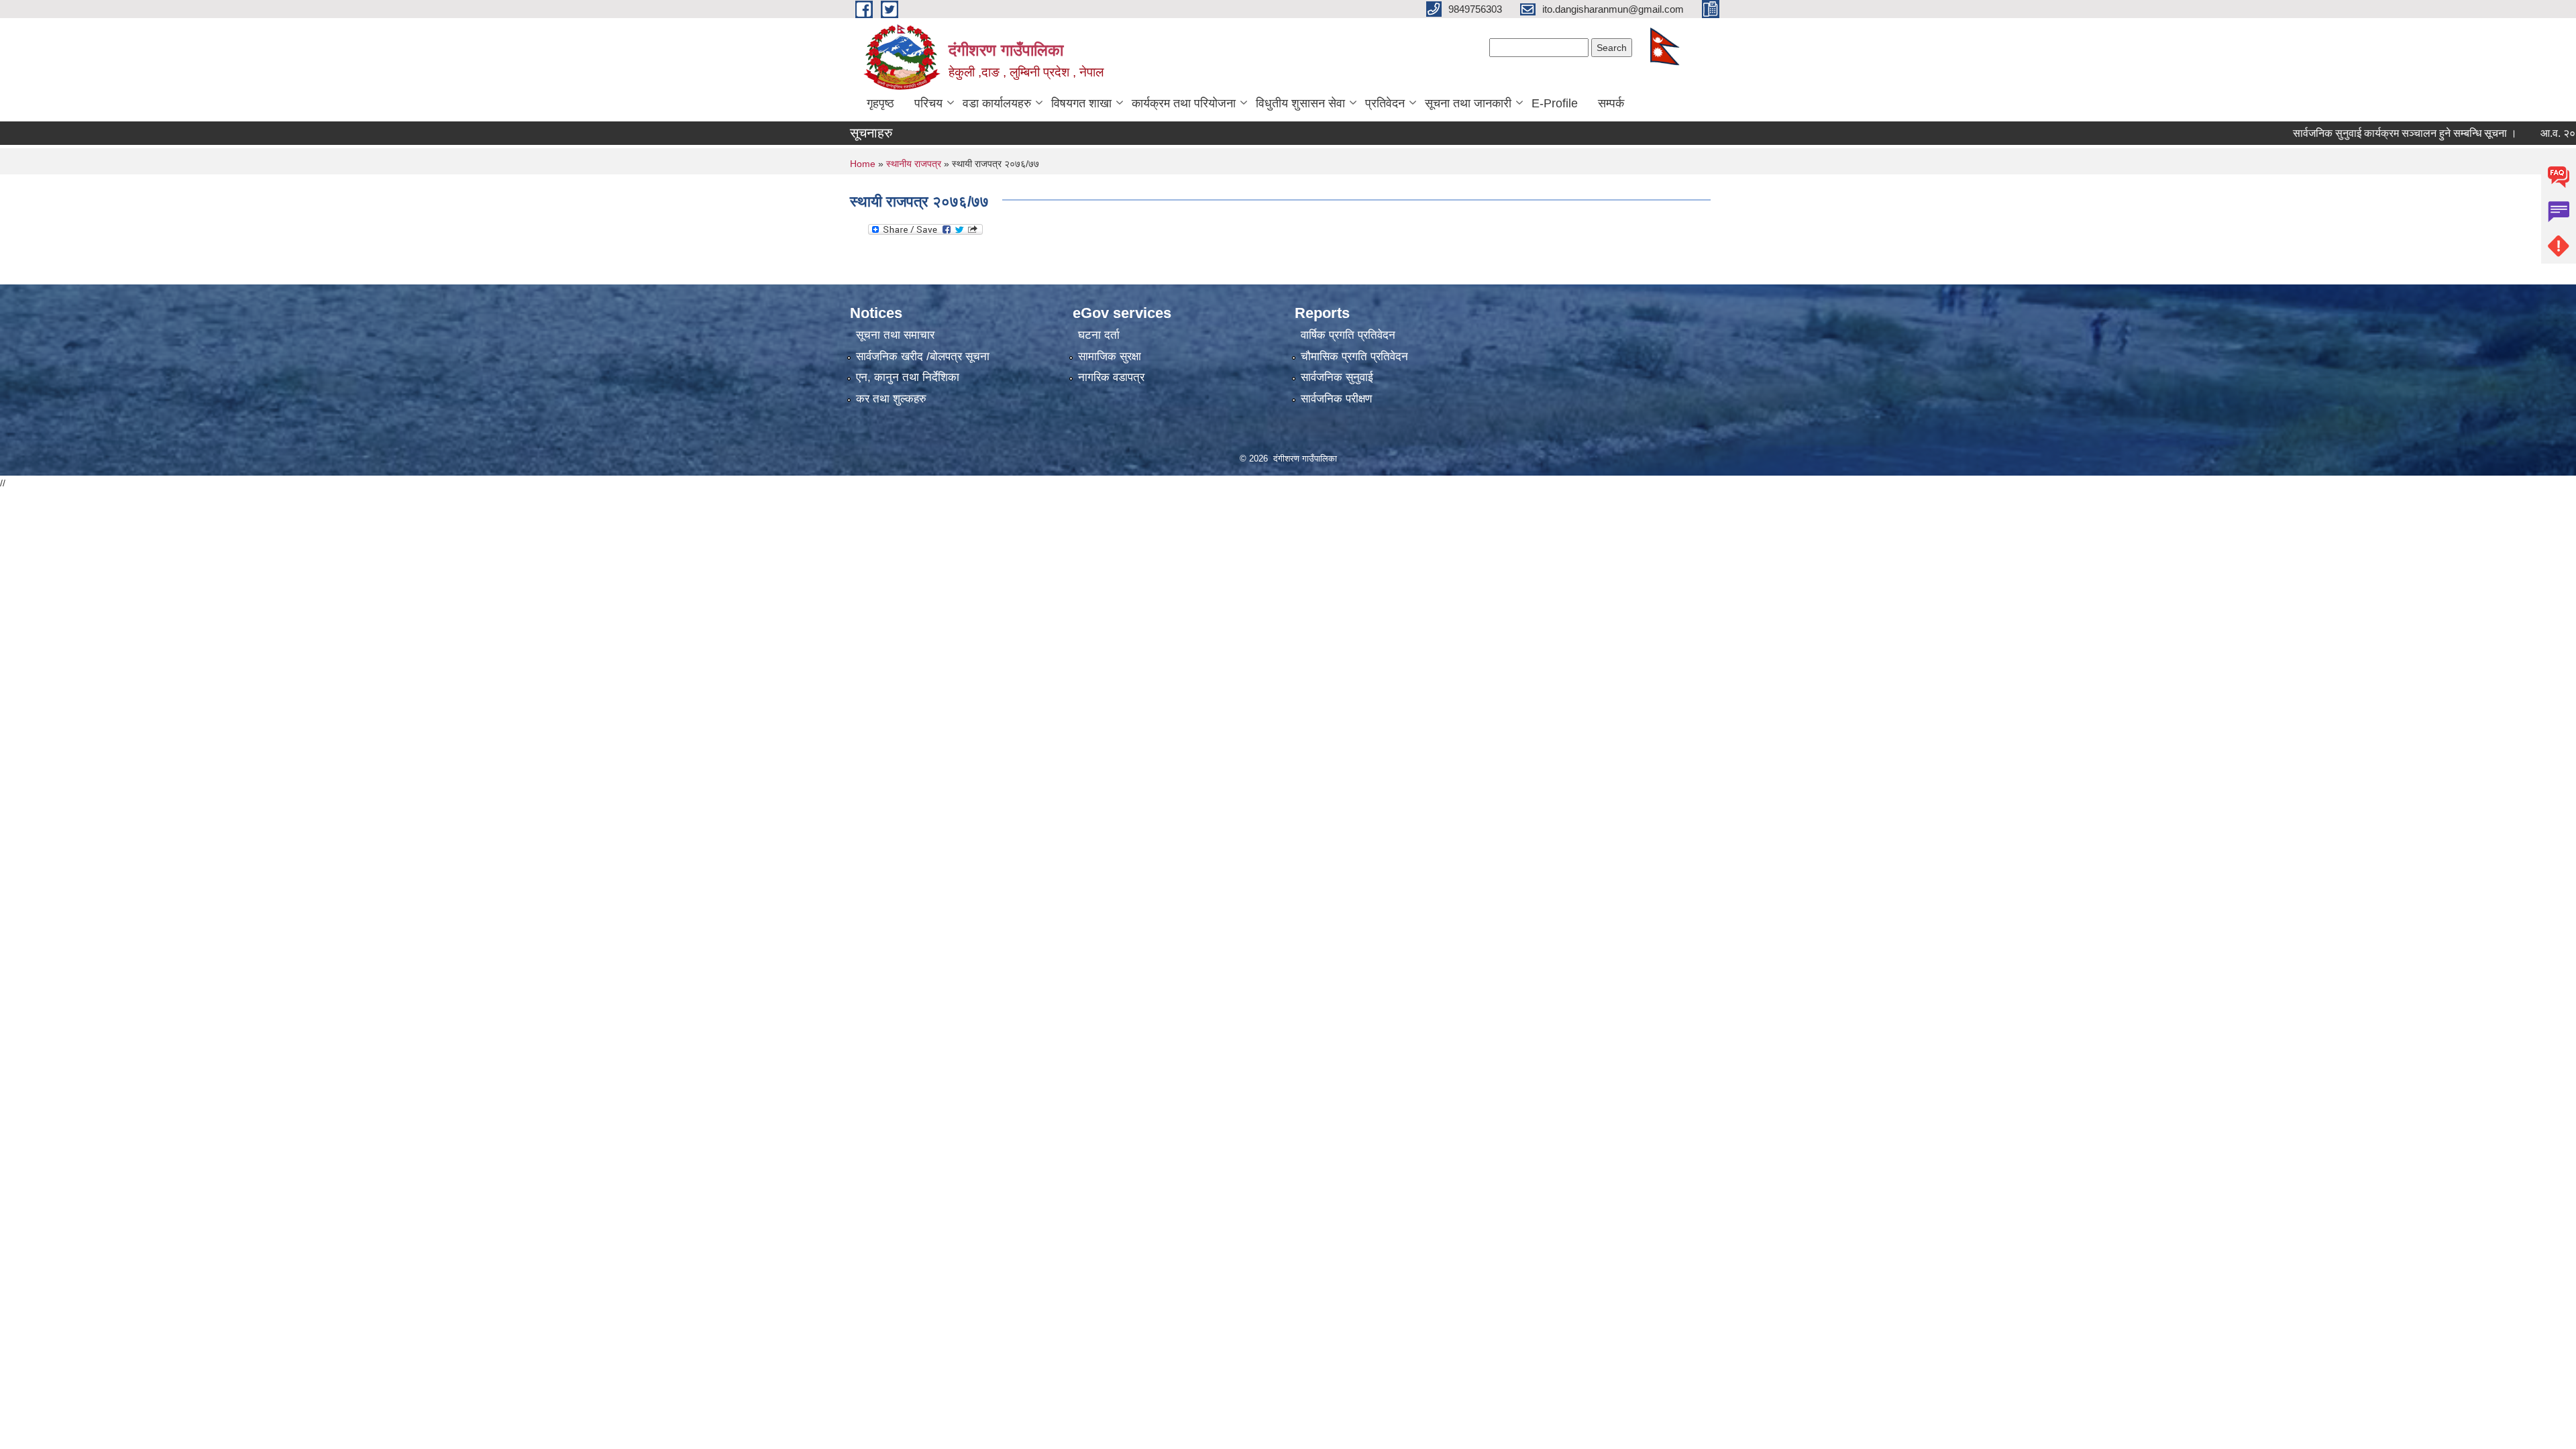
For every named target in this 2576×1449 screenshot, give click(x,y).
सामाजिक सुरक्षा (1110, 357)
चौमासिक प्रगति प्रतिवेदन (1354, 357)
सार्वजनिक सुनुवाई (1337, 377)
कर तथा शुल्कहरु (891, 399)
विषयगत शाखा (1081, 103)
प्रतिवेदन (1385, 103)
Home (863, 164)
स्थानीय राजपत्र (914, 164)
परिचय (928, 103)
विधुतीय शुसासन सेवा (1300, 103)
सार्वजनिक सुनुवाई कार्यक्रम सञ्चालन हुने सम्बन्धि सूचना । (2360, 133)
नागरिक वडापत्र (1111, 377)
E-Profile (1555, 103)
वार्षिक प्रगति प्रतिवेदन (1348, 335)
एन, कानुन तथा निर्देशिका (908, 377)
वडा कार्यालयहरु (997, 103)
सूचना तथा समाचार (895, 335)
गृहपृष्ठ (880, 103)
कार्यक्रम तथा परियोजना (1184, 103)
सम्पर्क (1611, 103)
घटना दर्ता (1099, 335)
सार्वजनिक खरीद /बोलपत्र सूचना (923, 357)
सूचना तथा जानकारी (1468, 103)
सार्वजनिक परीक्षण (1336, 399)
